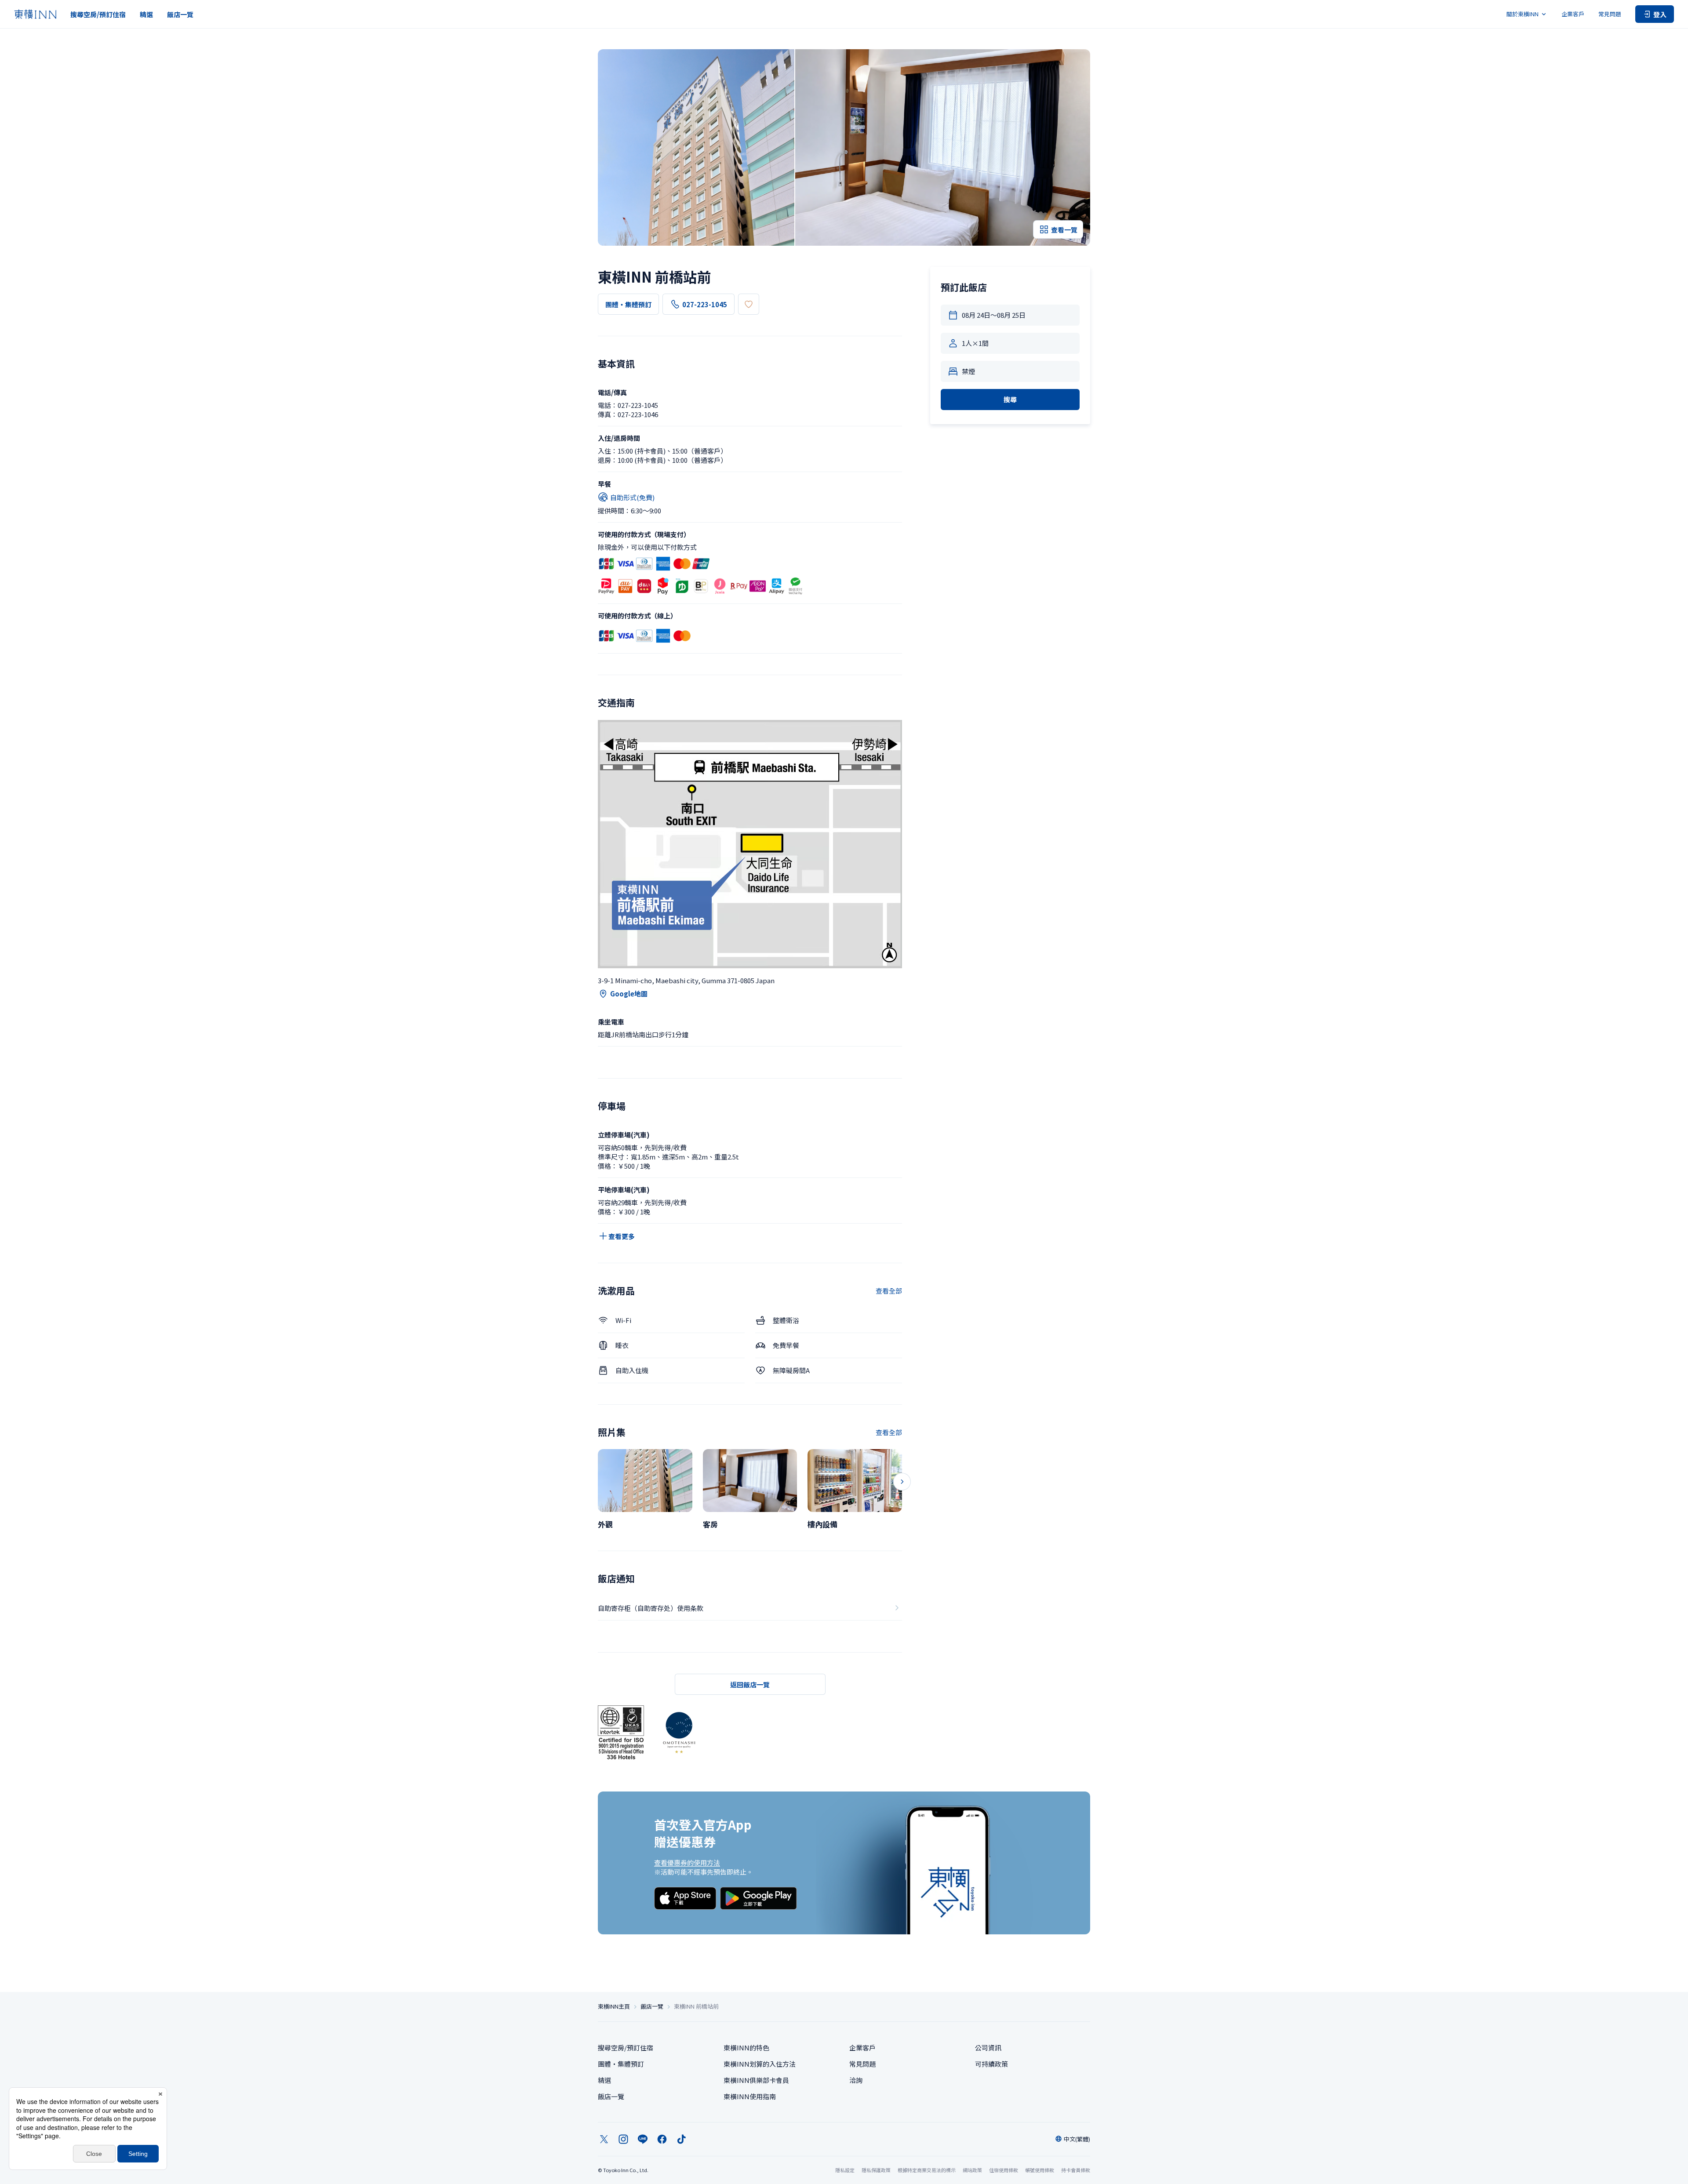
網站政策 (972, 2170)
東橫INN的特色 (746, 2048)
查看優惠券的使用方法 (687, 1862)
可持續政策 (991, 2064)
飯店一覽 (180, 14)
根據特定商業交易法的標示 (927, 2170)
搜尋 (1010, 399)
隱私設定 (845, 2170)
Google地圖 (629, 994)
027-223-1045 (705, 304)
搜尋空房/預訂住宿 (98, 14)
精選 (146, 14)
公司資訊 (988, 2048)
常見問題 (1610, 14)
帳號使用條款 (1040, 2170)
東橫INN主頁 (614, 2006)
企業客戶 (1573, 14)
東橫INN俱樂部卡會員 (756, 2080)
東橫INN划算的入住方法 (760, 2064)
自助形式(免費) (632, 497)
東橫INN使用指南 (750, 2096)
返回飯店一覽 (750, 1684)
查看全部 (889, 1291)
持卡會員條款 (1076, 2170)
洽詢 (856, 2080)
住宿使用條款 (1004, 2170)
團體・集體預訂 (628, 304)
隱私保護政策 (876, 2170)
